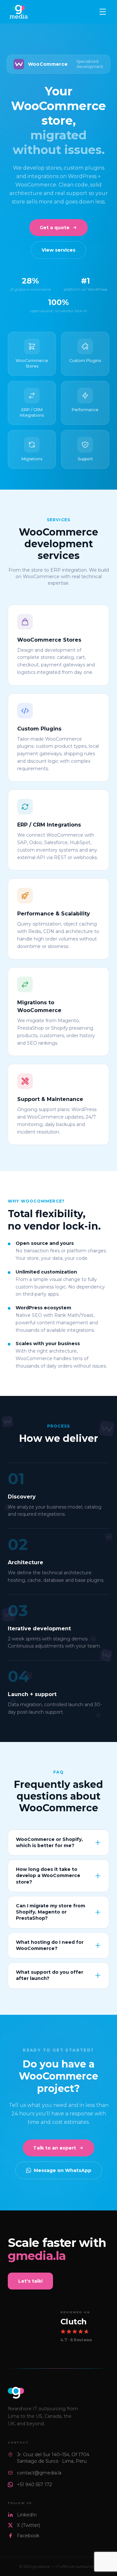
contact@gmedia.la (39, 2458)
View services (58, 235)
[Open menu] (103, 12)
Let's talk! (30, 2266)
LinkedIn (27, 2500)
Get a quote (55, 213)
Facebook (28, 2521)
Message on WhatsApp (63, 2156)
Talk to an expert (55, 2133)
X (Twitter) (28, 2511)
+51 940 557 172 (34, 2470)
